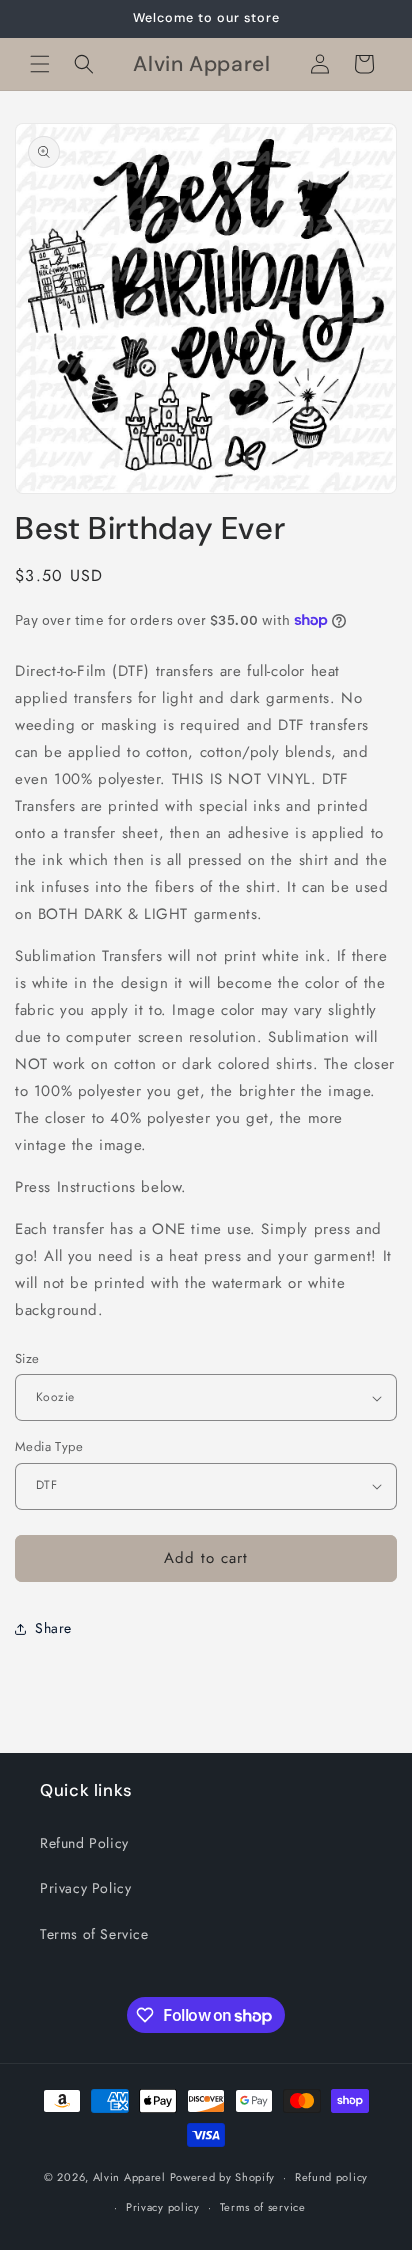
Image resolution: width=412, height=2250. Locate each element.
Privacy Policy (85, 1888)
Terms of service (263, 2207)
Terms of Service (94, 1934)
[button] (40, 64)
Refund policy (331, 2177)
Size (27, 1358)
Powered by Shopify (223, 2177)
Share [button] (53, 1628)
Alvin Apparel (129, 2177)
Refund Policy (84, 1843)
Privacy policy (163, 2207)
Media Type (49, 1446)
